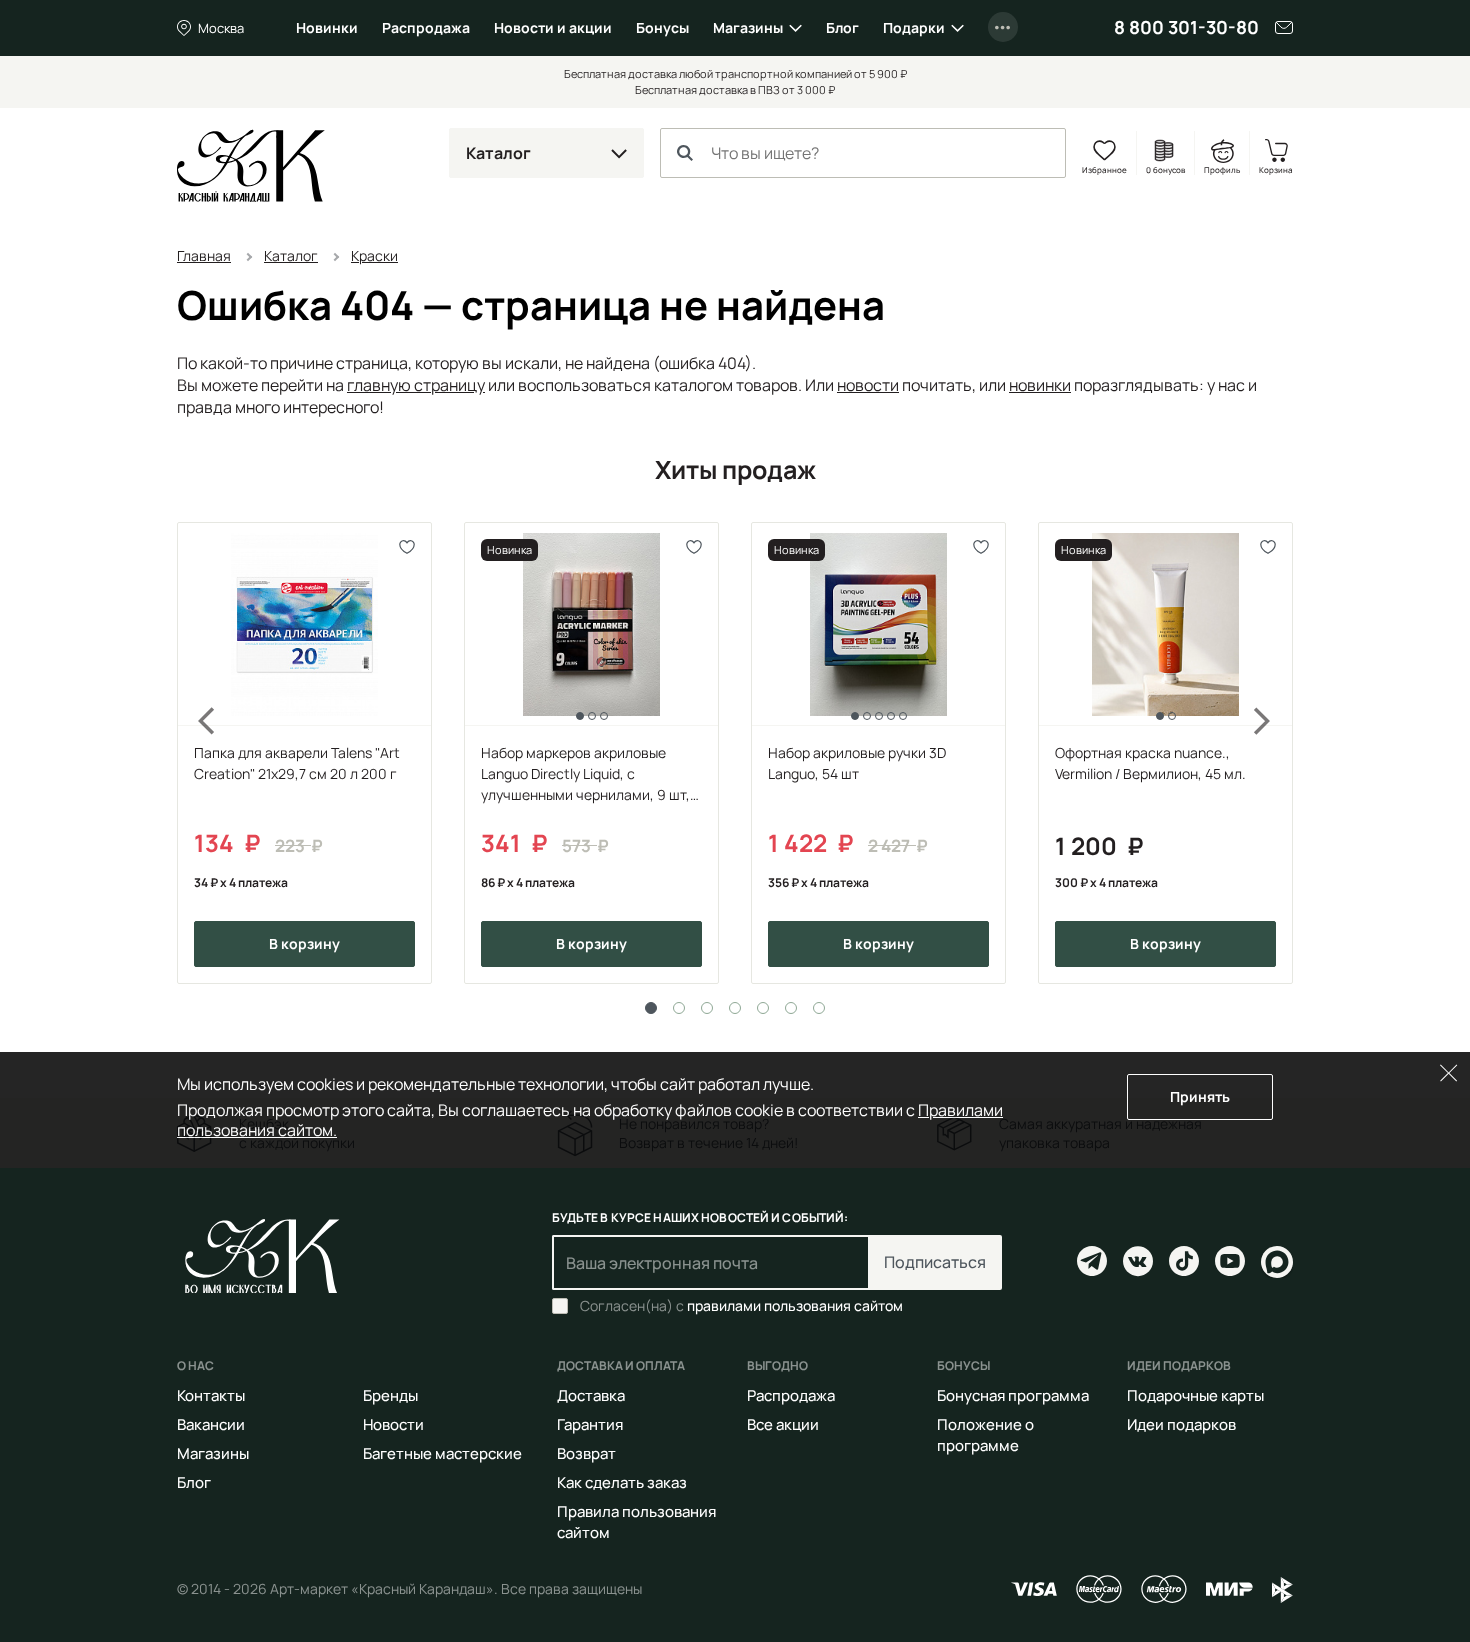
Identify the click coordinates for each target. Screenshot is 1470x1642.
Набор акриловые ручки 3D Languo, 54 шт (857, 763)
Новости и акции (553, 27)
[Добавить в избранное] (407, 546)
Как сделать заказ (622, 1482)
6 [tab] (791, 1008)
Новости (393, 1424)
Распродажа (426, 27)
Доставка (591, 1395)
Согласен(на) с (741, 1306)
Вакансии (211, 1424)
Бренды (390, 1395)
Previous (195, 753)
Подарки (914, 27)
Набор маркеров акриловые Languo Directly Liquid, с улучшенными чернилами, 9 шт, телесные (585, 774)
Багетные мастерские (442, 1453)
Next (1275, 753)
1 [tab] (651, 1008)
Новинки (327, 27)
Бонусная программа (1013, 1395)
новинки (1040, 385)
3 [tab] (707, 1008)
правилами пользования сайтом (795, 1305)
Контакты (211, 1395)
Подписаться (935, 1262)
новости (868, 385)
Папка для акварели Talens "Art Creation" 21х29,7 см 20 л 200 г (297, 763)
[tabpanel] (304, 753)
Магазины (748, 27)
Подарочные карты (1195, 1395)
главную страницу (416, 385)
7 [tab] (819, 1008)
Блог (842, 27)
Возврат (586, 1453)
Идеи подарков (1181, 1424)
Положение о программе (985, 1435)
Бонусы (662, 27)
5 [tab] (763, 1008)
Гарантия (590, 1424)
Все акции (783, 1424)
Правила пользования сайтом (636, 1522)
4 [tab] (735, 1008)
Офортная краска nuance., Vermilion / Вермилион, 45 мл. (1150, 763)
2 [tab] (679, 1008)
